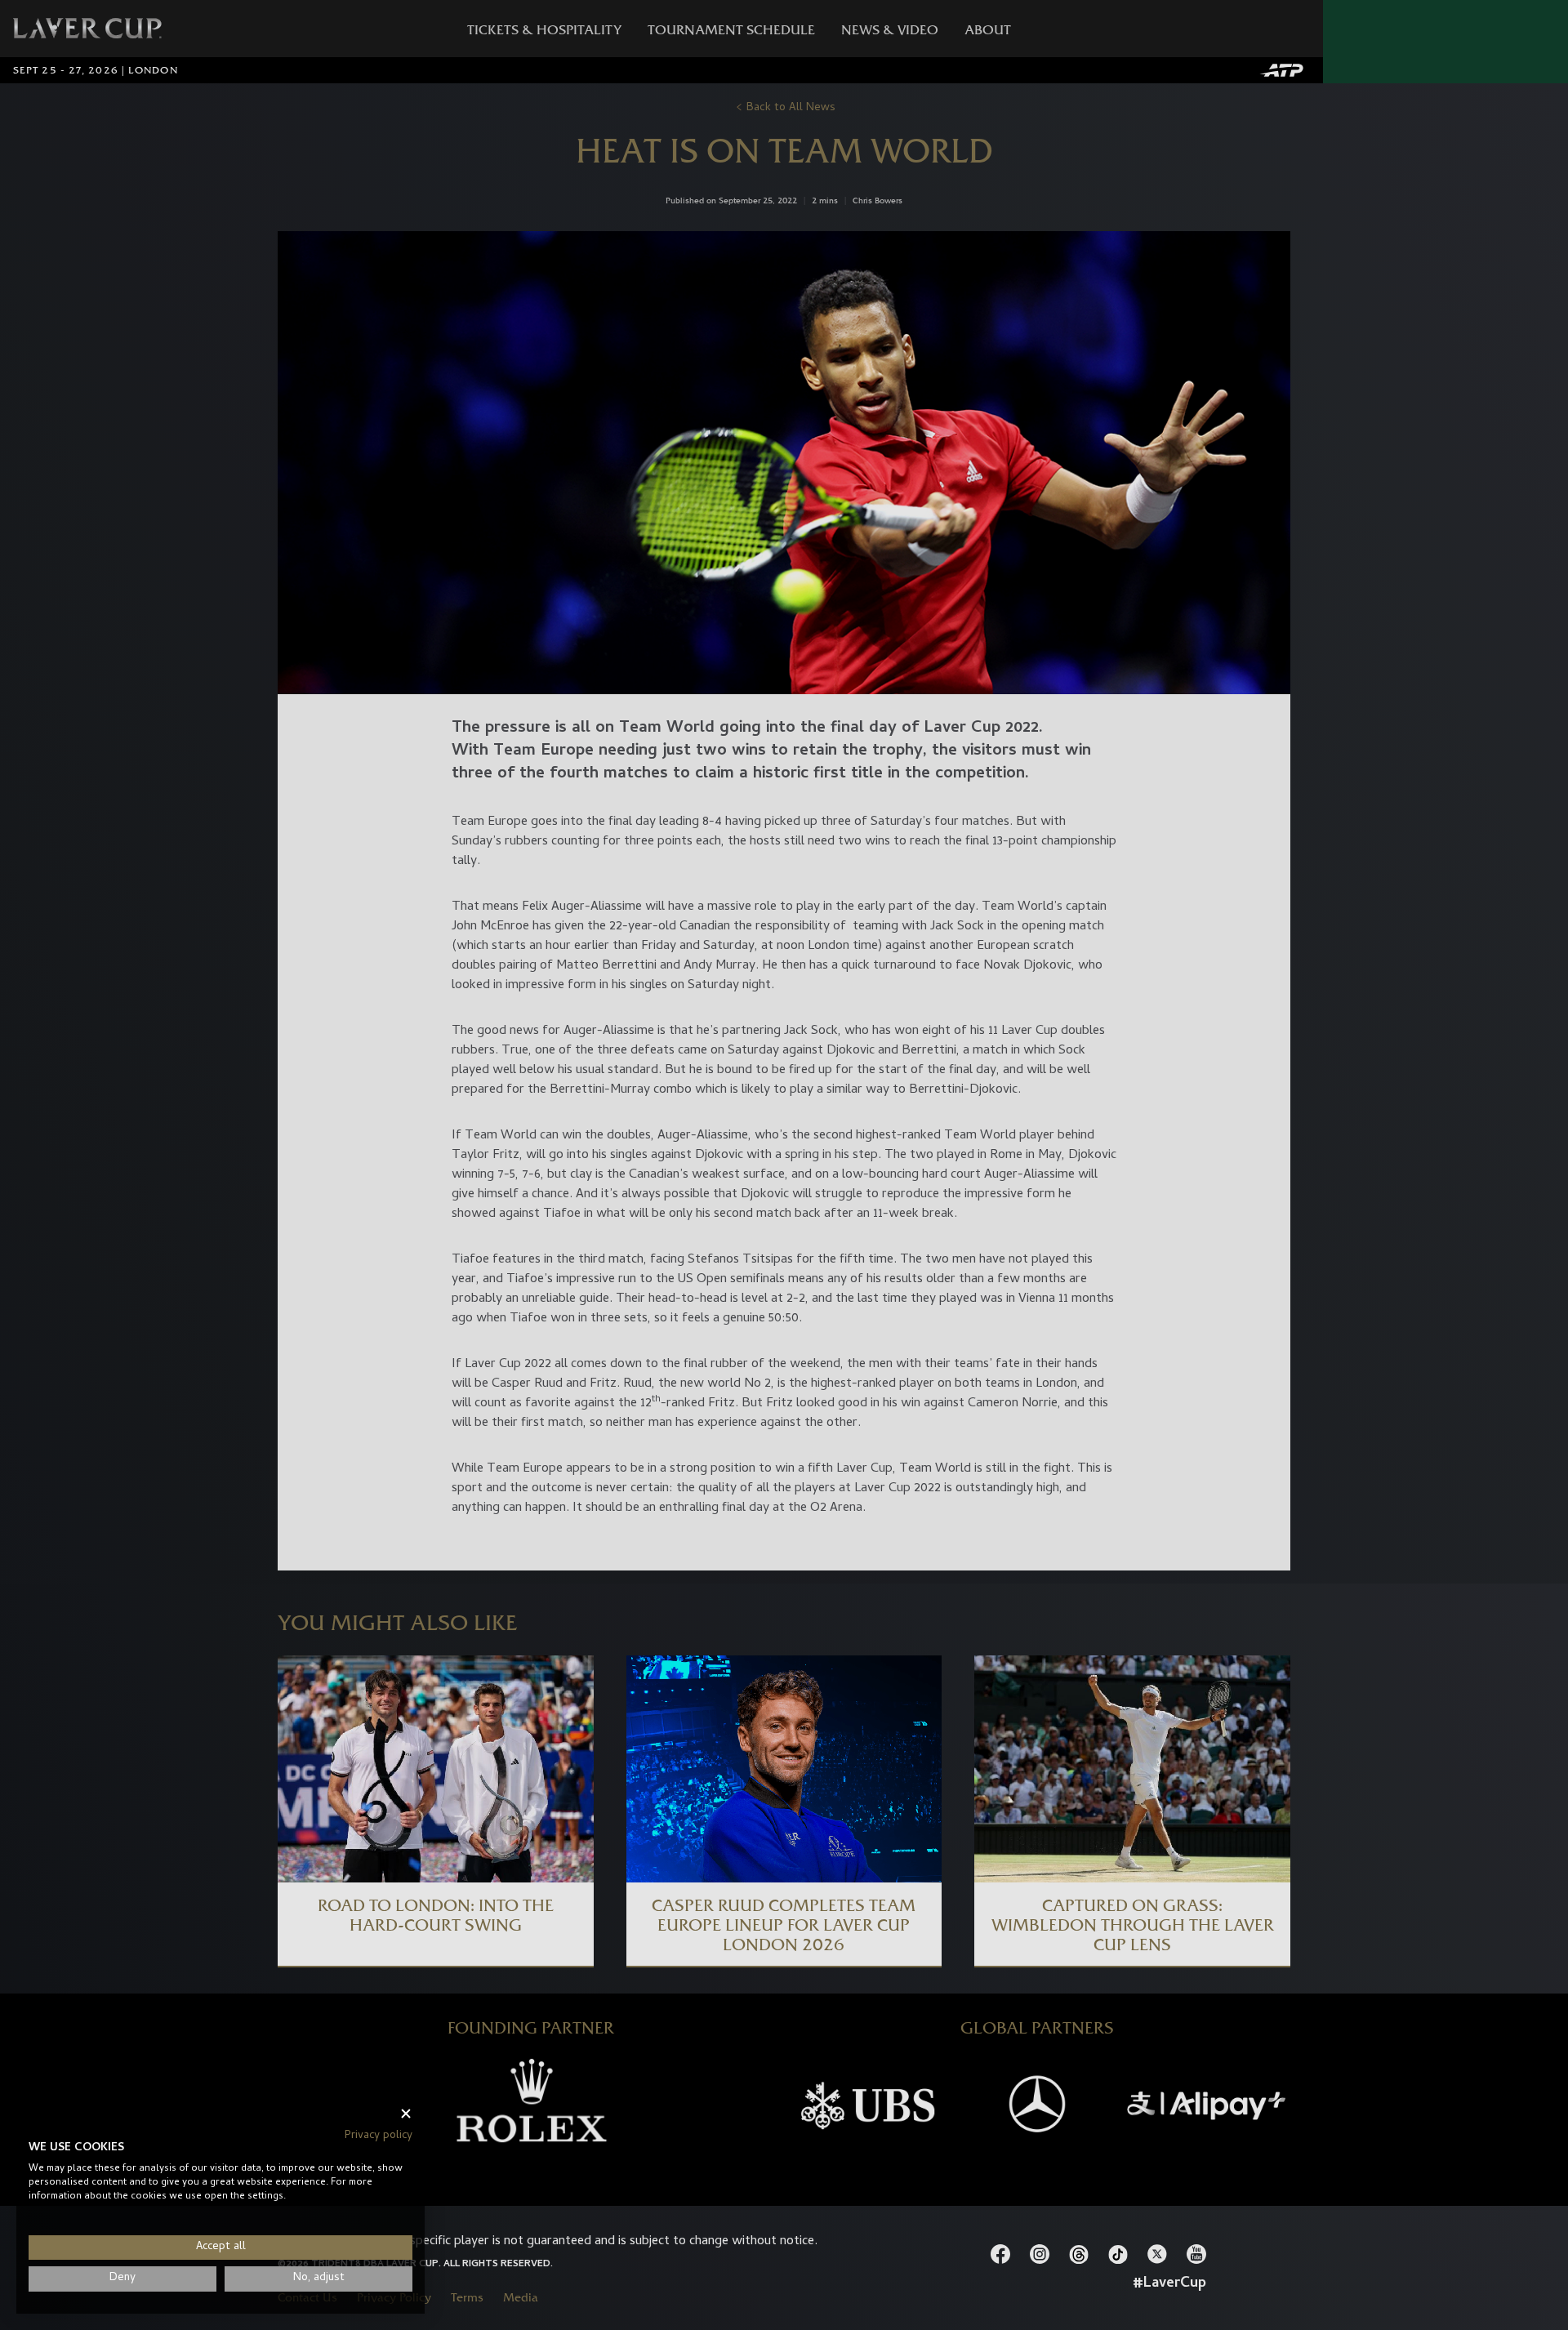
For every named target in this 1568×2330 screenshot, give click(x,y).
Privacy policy (379, 2136)
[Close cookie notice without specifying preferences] (406, 2114)
